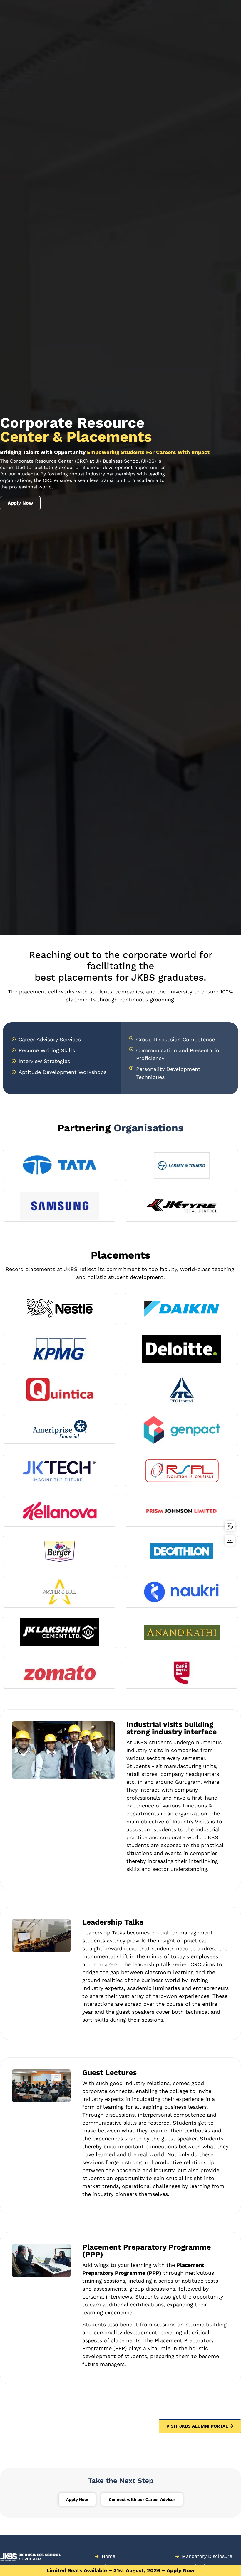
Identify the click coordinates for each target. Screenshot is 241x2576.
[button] (19, 1751)
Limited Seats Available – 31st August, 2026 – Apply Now (120, 2570)
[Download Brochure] (230, 1540)
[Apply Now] (230, 1526)
